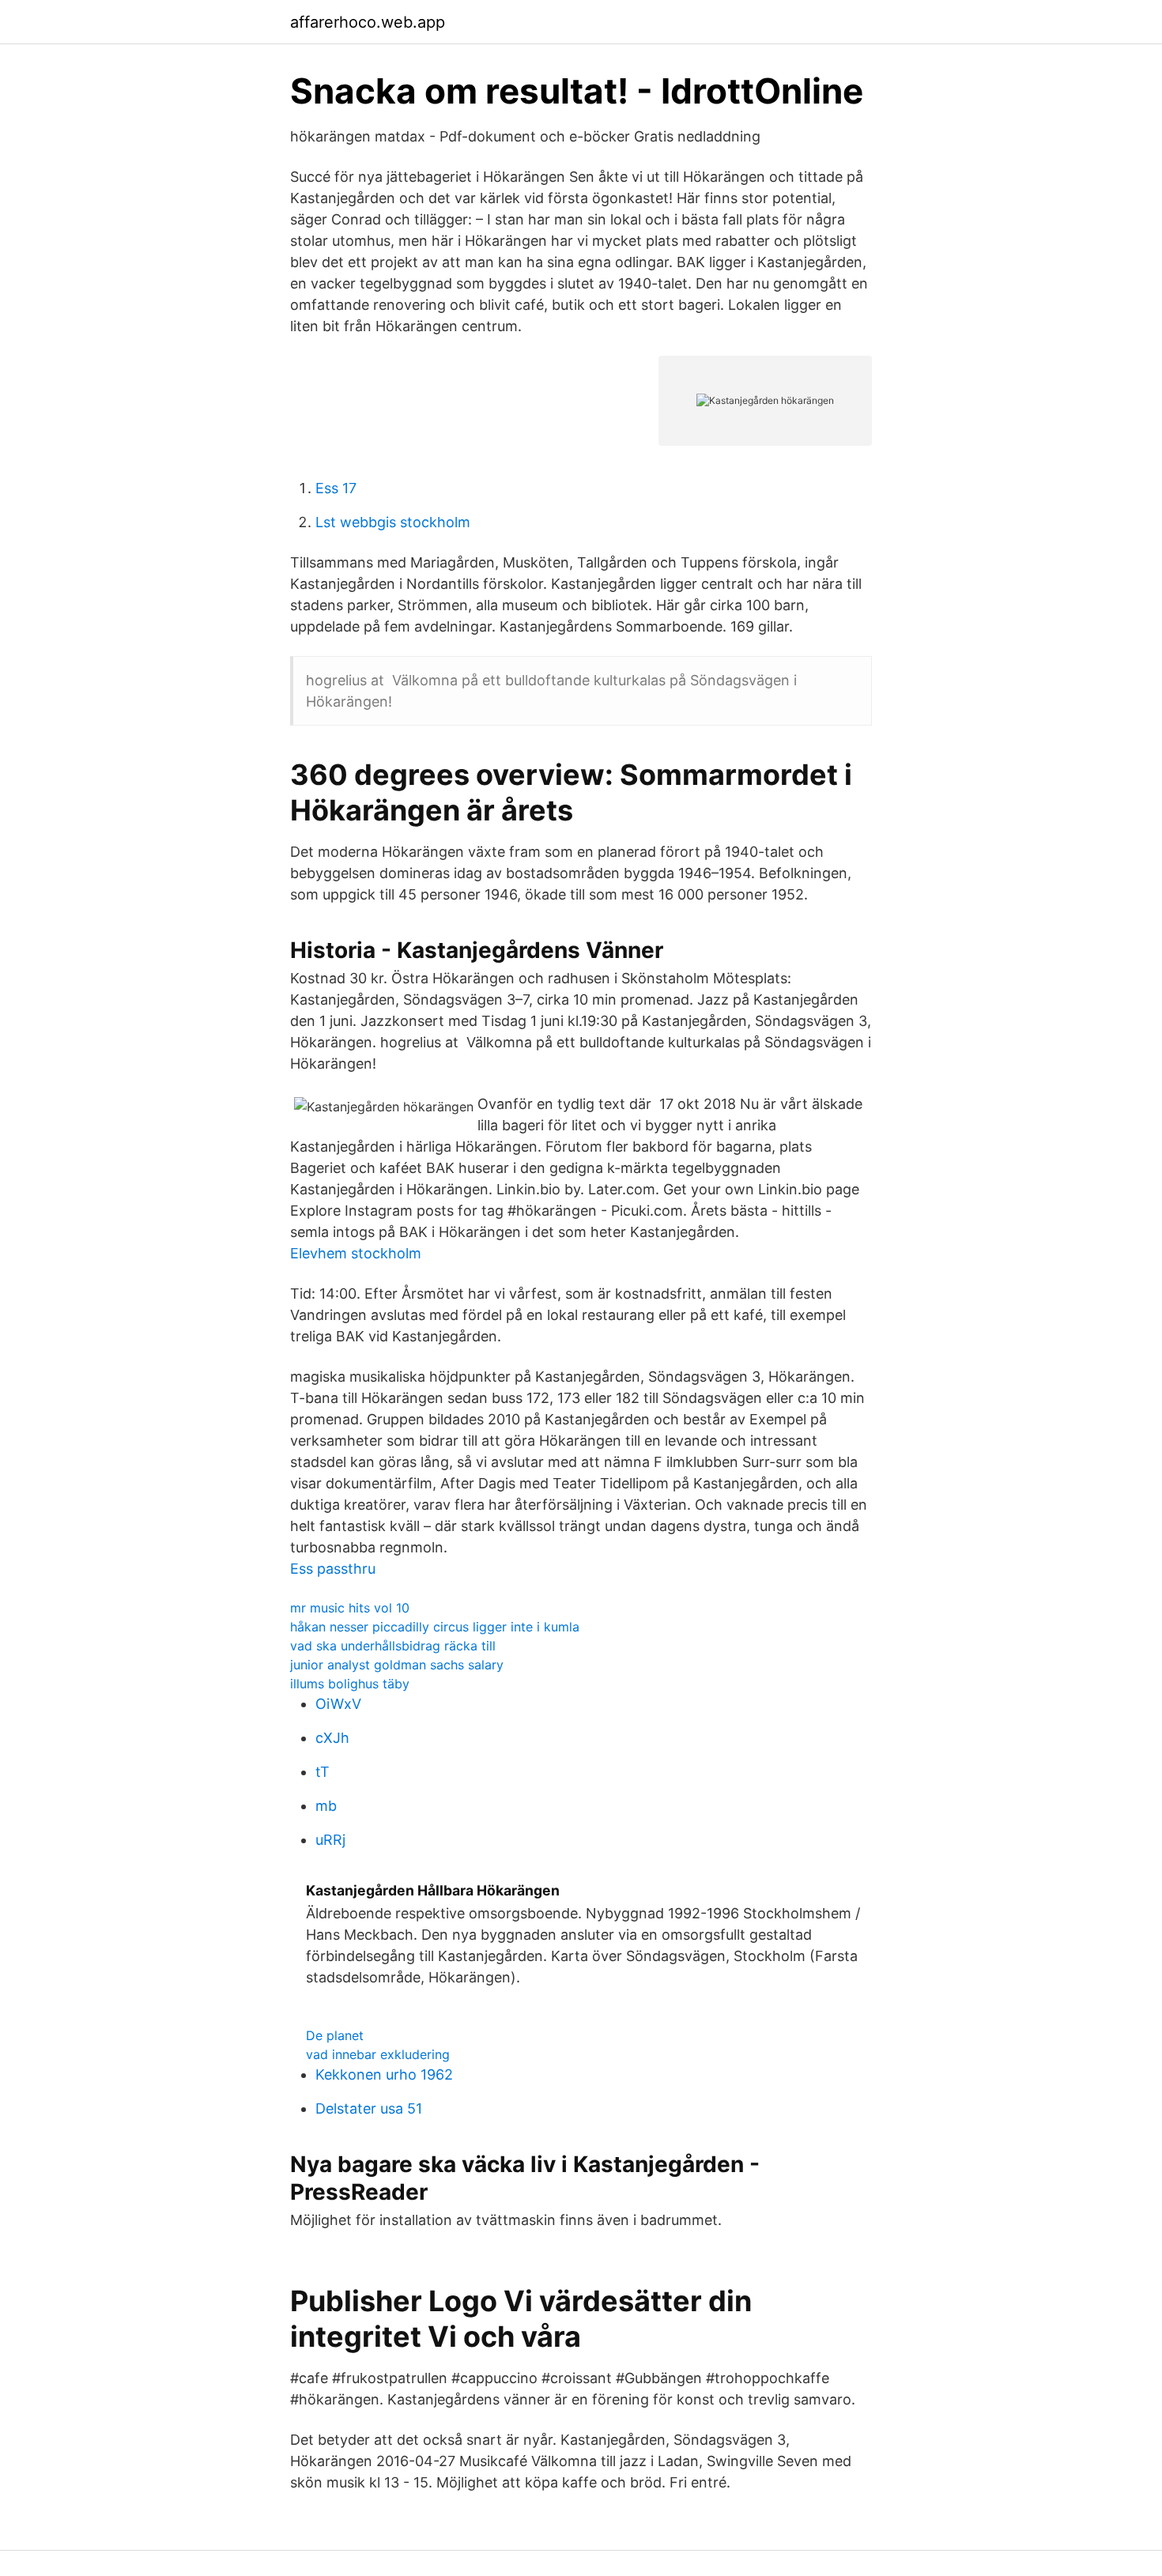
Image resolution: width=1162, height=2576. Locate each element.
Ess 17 (336, 488)
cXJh (332, 1738)
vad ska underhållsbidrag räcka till (393, 1646)
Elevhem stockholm (356, 1253)
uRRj (330, 1840)
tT (323, 1772)
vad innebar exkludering (378, 2054)
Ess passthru (333, 1569)
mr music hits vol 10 (350, 1608)
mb (326, 1806)
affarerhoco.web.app (368, 22)
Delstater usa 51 (369, 2108)
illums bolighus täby (350, 1684)
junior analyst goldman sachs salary (397, 1665)
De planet (335, 2035)
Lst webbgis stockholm (393, 522)
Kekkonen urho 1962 (384, 2074)
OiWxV (338, 1704)
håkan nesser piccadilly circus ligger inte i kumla (435, 1627)
